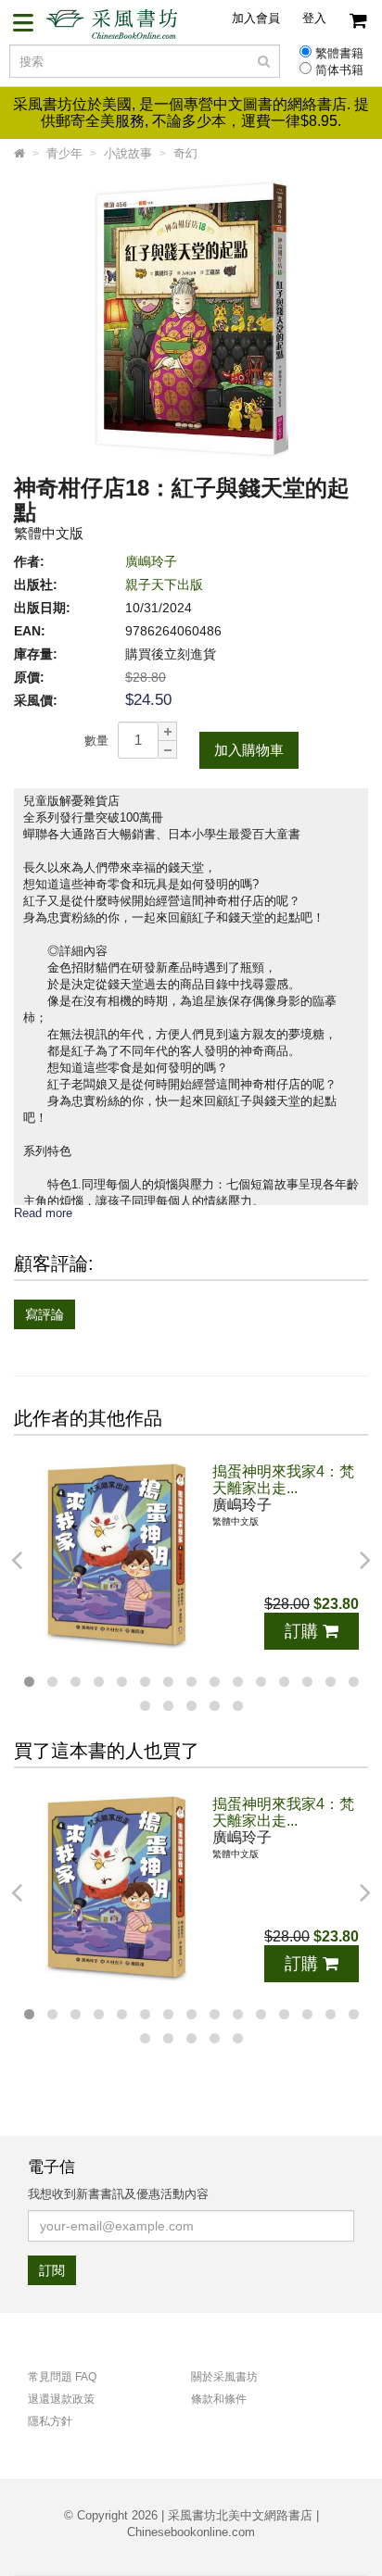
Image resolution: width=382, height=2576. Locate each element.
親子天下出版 (164, 584)
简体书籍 (339, 70)
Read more (43, 1213)
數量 (96, 741)
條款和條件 (219, 2399)
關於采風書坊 (224, 2377)
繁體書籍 (339, 54)
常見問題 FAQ (62, 2377)
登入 (314, 18)
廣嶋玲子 (151, 561)
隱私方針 (50, 2421)
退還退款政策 (61, 2399)
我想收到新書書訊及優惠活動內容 (118, 2194)
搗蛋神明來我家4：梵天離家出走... (283, 1480)
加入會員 (256, 18)
